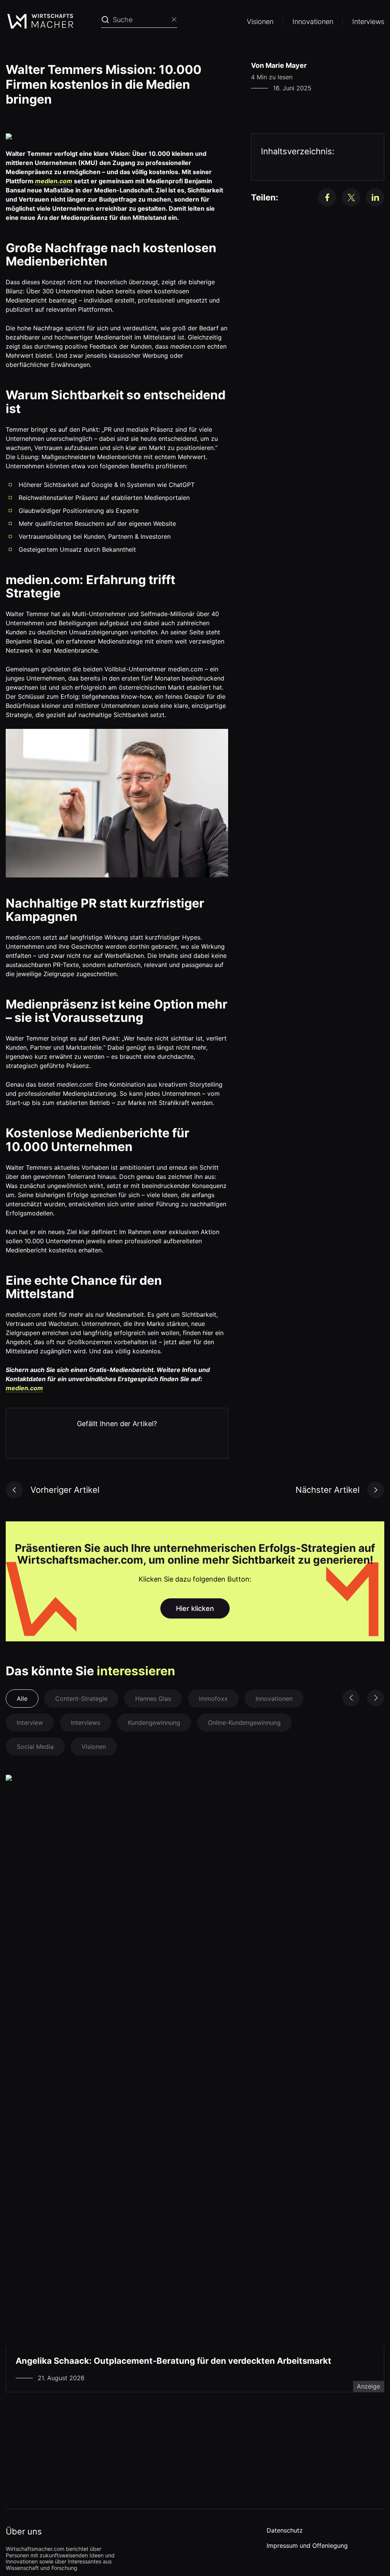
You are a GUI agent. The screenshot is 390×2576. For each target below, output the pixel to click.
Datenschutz (285, 2530)
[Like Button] (23, 1439)
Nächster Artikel (328, 1490)
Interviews (368, 22)
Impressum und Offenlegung (307, 2546)
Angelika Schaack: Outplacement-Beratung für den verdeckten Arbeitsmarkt (173, 2361)
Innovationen (313, 22)
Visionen (260, 22)
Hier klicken (195, 1608)
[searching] (105, 20)
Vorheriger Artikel (65, 1490)
